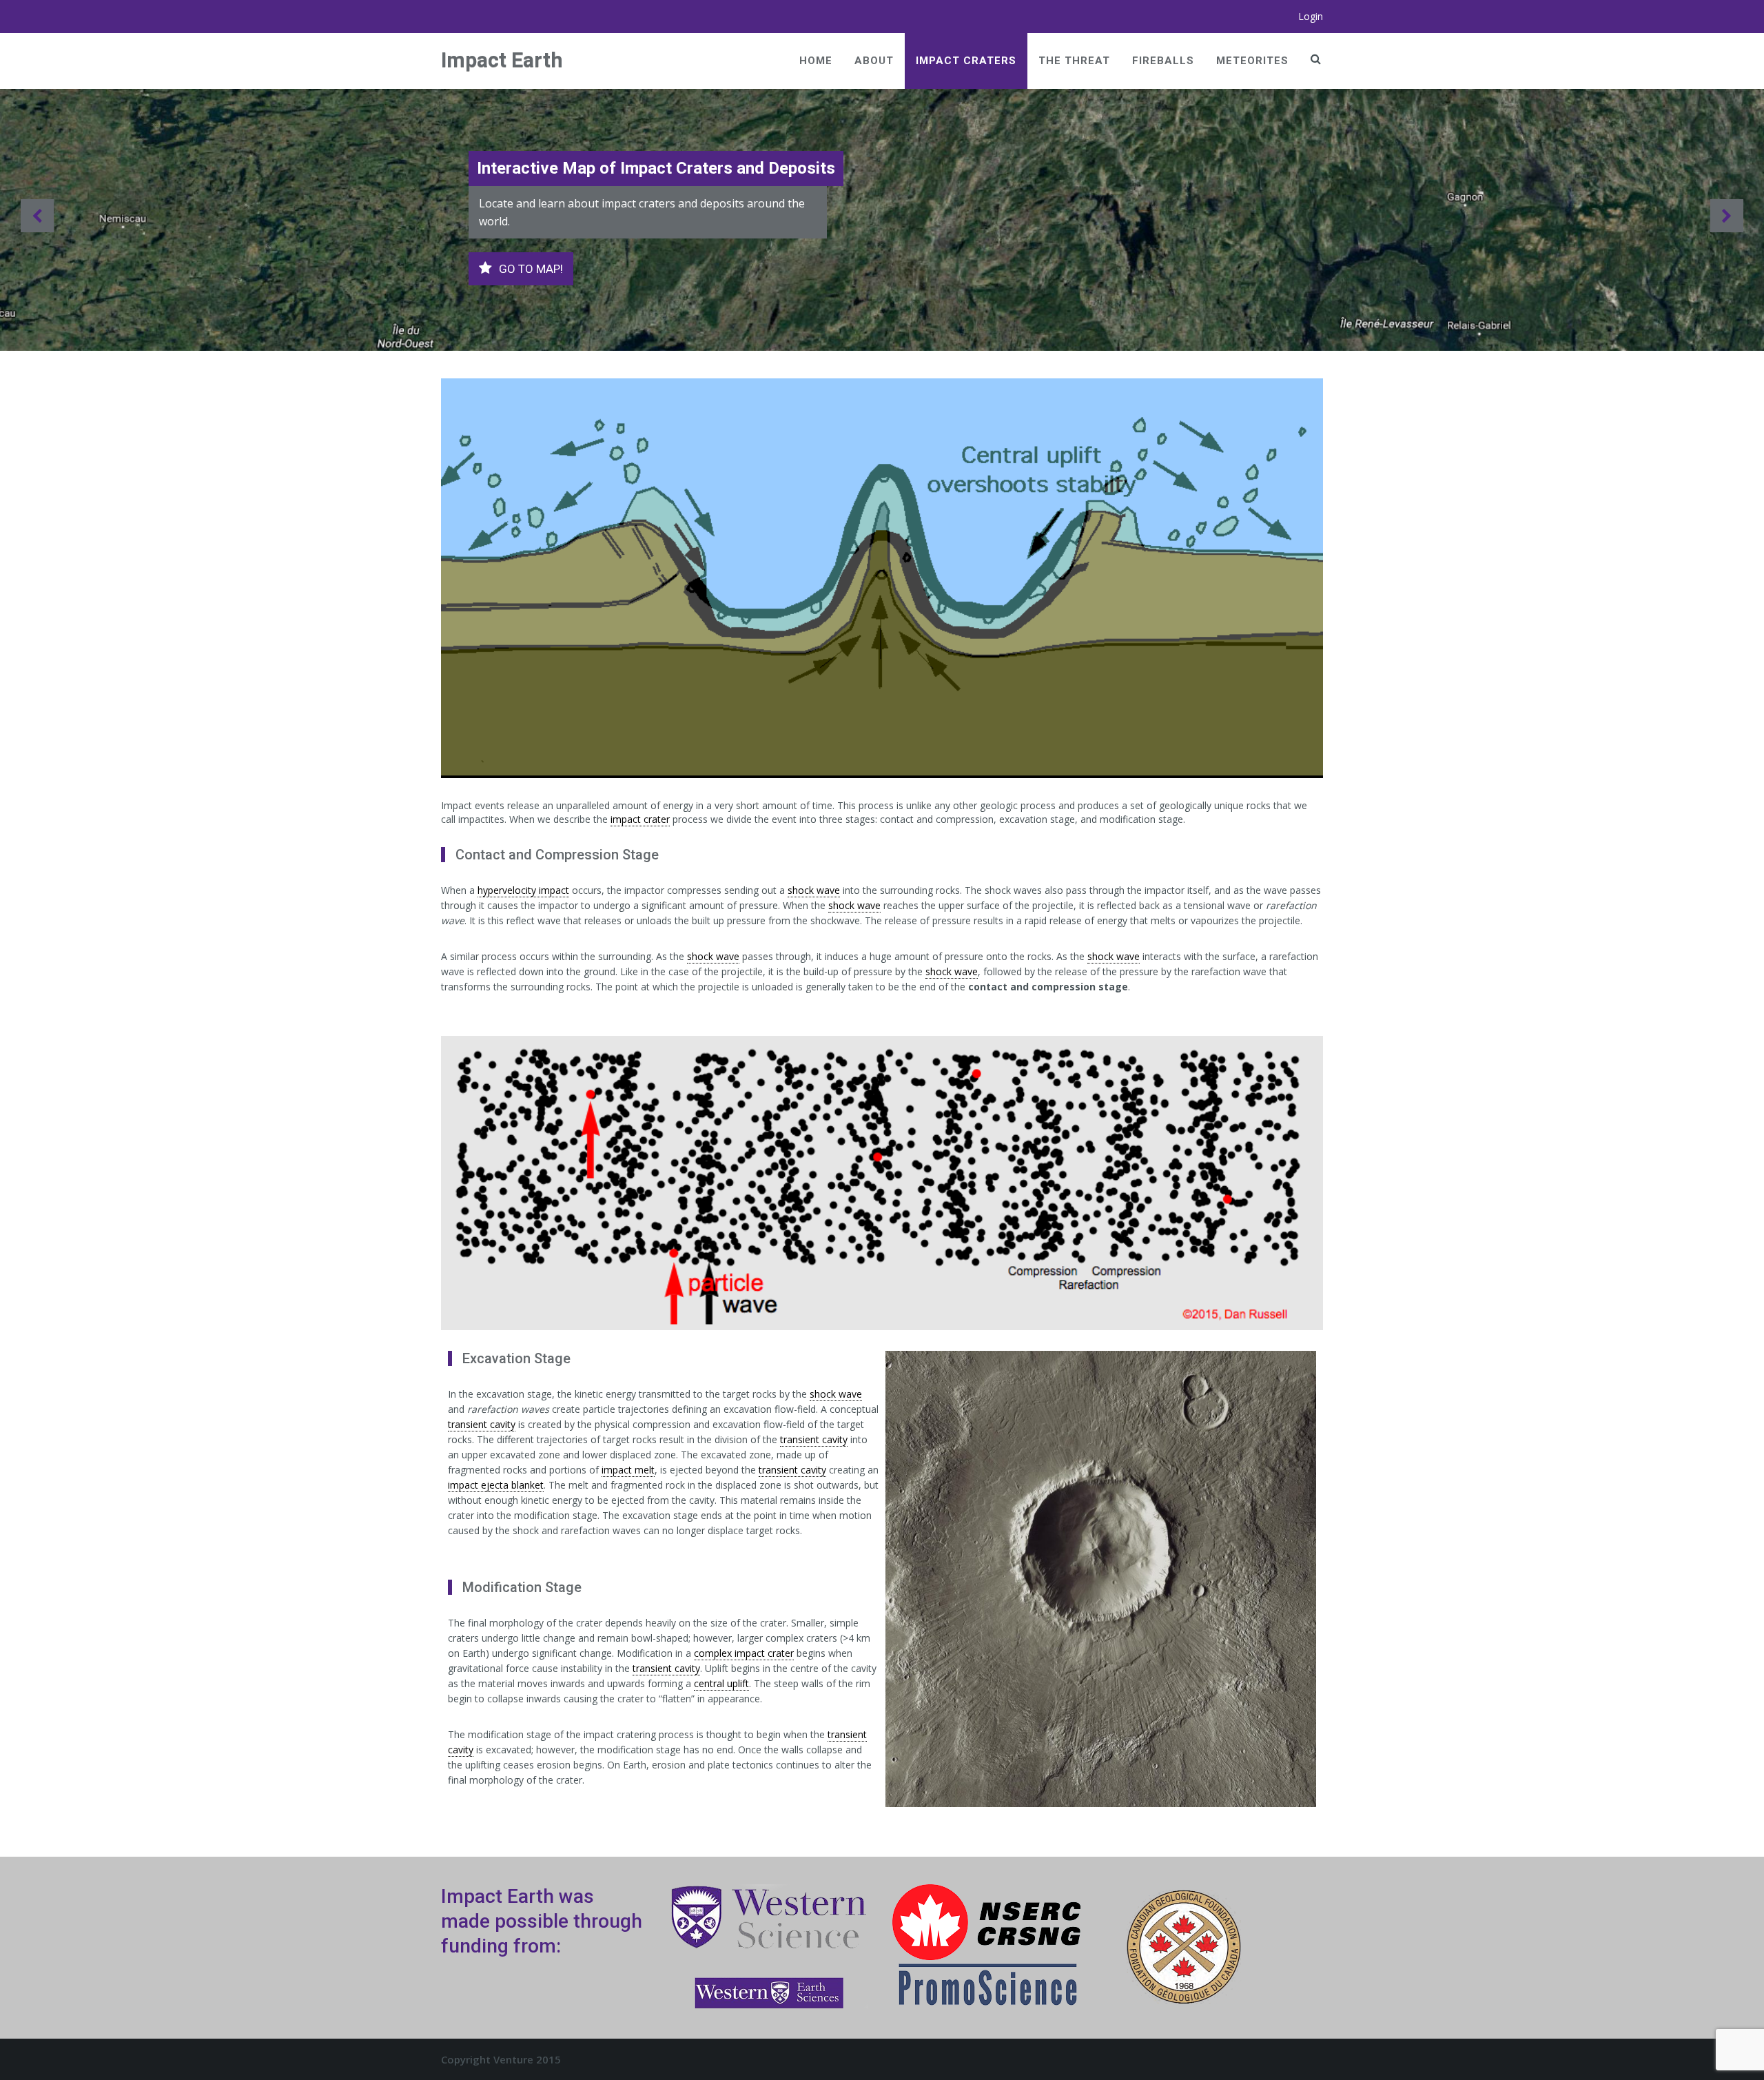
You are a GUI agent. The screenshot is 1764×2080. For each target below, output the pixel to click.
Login (1311, 16)
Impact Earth (502, 60)
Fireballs (1163, 61)
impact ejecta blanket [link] (496, 1485)
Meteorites (1252, 61)
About (874, 61)
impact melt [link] (628, 1470)
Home (816, 61)
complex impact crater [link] (744, 1653)
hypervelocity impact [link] (523, 890)
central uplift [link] (721, 1683)
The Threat (1074, 61)
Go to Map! (531, 269)
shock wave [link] (814, 890)
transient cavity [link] (482, 1424)
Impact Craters (966, 61)
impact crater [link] (640, 819)
